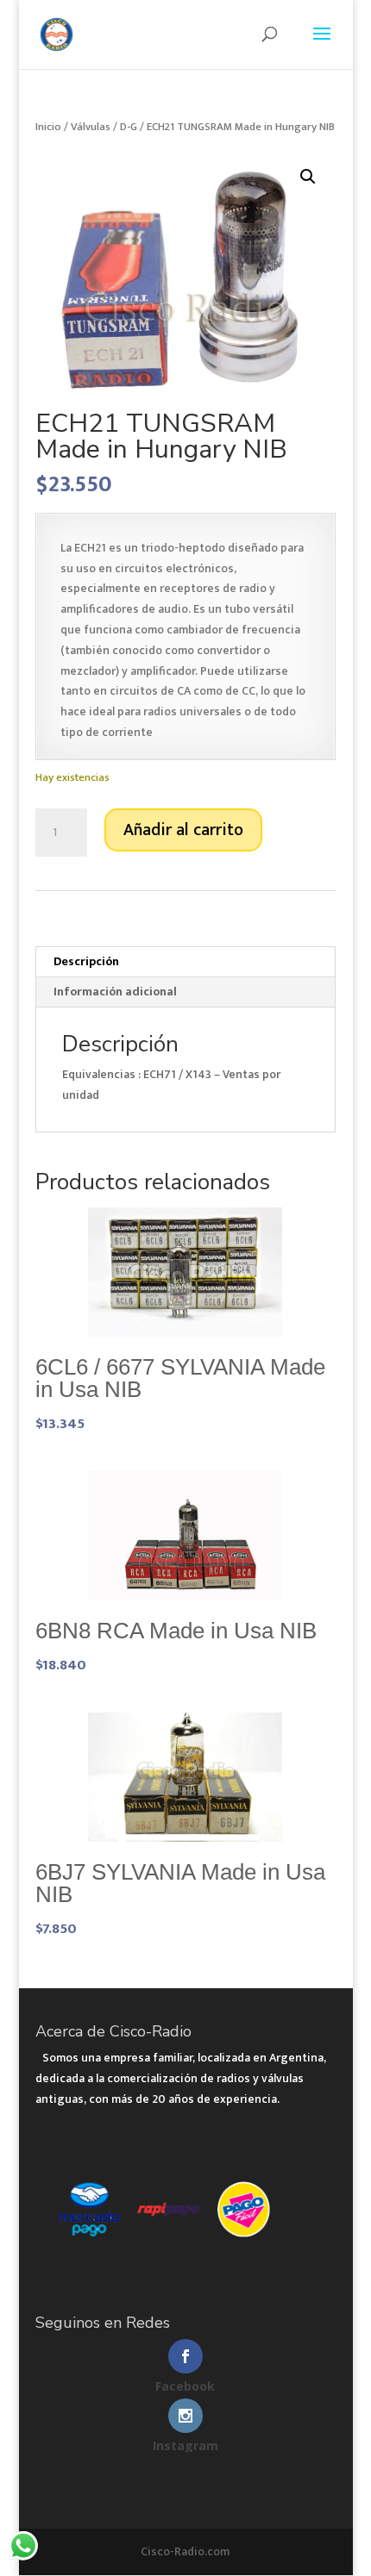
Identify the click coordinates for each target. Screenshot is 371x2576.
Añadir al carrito (183, 830)
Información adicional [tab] (115, 992)
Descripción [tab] (86, 961)
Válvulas (91, 127)
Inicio (48, 127)
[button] (308, 177)
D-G (129, 127)
